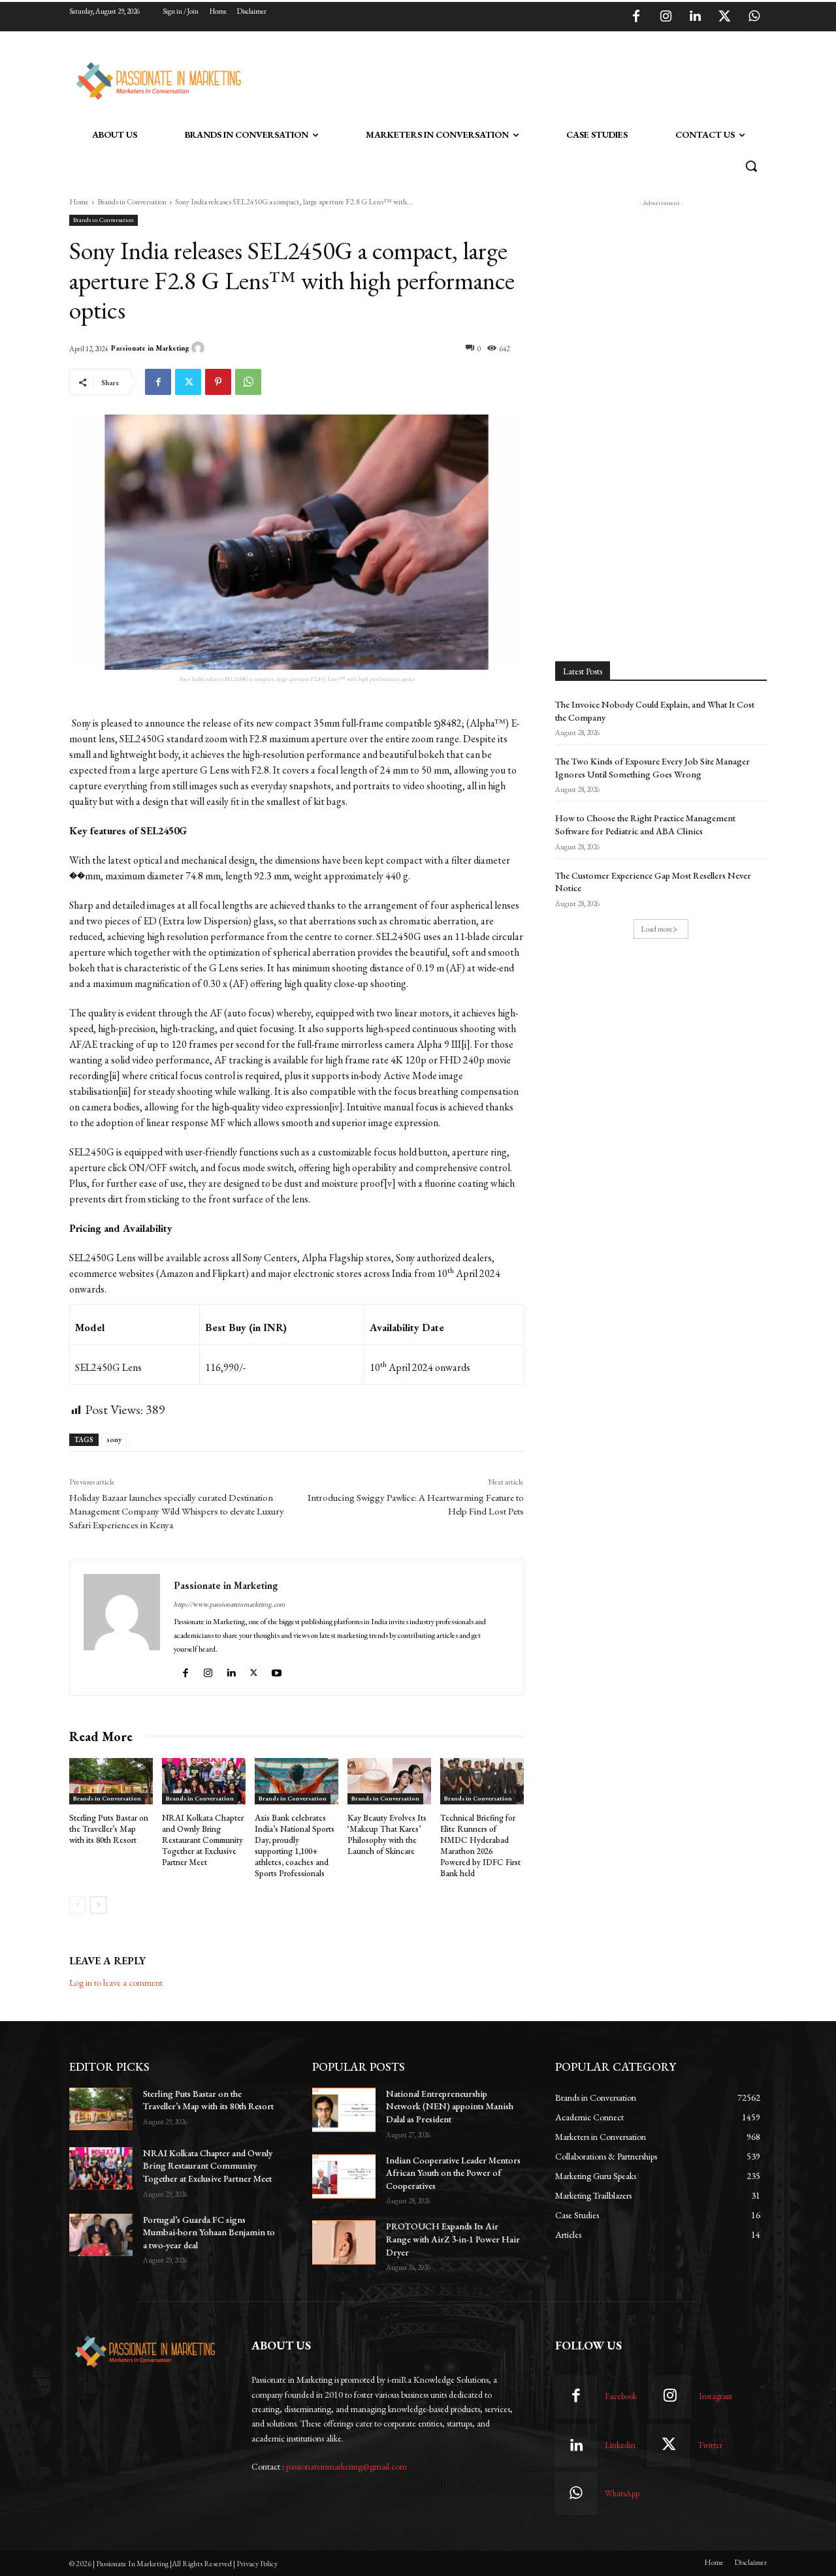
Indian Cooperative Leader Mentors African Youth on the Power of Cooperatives (453, 2173)
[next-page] (98, 1905)
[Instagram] (666, 17)
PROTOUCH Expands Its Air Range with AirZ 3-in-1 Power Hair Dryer (453, 2239)
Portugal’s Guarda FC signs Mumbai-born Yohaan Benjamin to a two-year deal (209, 2232)
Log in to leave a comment (116, 1983)
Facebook (621, 2396)
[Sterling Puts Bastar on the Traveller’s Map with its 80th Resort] (111, 1782)
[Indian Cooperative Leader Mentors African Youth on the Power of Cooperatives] (344, 2176)
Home (79, 202)
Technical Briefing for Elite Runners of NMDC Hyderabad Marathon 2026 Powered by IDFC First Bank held (480, 1845)
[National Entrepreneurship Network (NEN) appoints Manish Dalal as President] (344, 2110)
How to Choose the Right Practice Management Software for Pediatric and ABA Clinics (645, 825)
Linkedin (620, 2445)
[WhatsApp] (754, 17)
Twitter (710, 2445)
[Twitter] (724, 17)
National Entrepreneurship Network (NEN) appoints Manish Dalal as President (450, 2106)
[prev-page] (77, 1905)
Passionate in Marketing (150, 348)
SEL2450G (142, 739)
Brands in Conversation (132, 202)
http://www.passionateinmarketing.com (230, 1604)
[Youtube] (278, 1670)
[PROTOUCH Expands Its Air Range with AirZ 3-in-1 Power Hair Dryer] (344, 2242)
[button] (751, 166)
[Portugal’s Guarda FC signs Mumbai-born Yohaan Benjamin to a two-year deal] (101, 2235)
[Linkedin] (695, 17)
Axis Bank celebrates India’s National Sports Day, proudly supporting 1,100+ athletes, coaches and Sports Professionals (295, 1845)
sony (114, 1439)
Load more (657, 929)
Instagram (715, 2396)
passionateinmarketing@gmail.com (346, 2466)
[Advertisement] (485, 79)
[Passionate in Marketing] (200, 348)
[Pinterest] (218, 382)
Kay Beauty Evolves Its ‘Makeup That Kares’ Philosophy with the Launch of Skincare (387, 1834)
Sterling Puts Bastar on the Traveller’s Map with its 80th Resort (109, 1829)
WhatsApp (622, 2493)
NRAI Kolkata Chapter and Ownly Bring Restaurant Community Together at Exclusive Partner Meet (203, 1840)
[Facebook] (636, 17)
